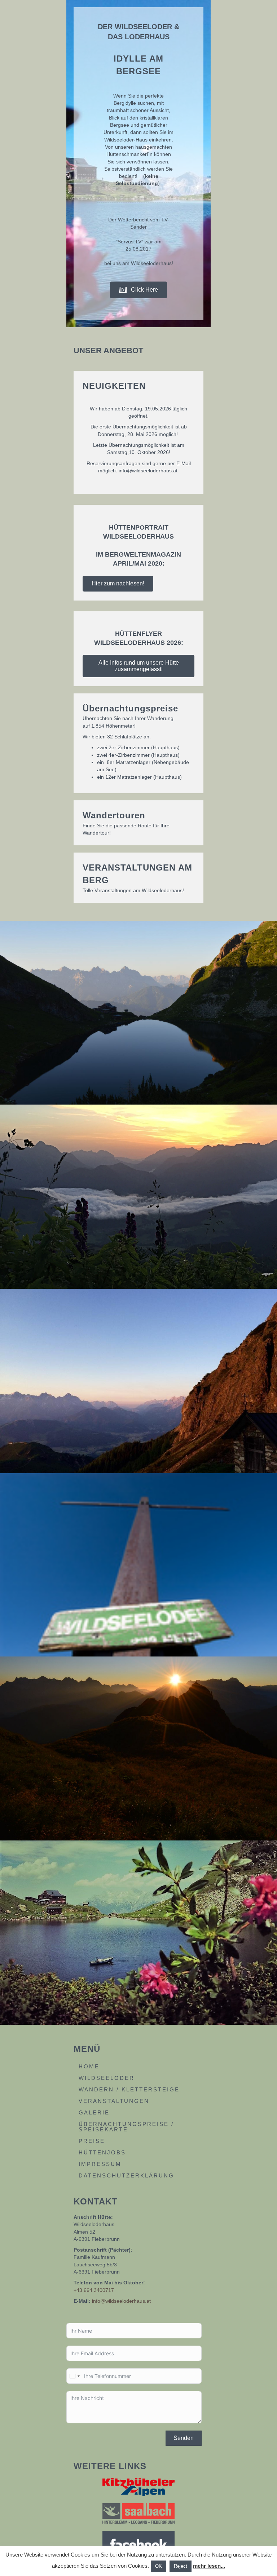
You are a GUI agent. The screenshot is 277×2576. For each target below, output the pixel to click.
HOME (89, 2066)
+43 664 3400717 (94, 2290)
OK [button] (159, 2566)
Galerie (94, 2112)
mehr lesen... (209, 2566)
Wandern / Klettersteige (129, 2089)
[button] (138, 290)
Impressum (100, 2164)
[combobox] (74, 2376)
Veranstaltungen (114, 2101)
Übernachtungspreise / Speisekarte (126, 2127)
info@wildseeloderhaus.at (121, 2301)
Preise (92, 2141)
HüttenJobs (102, 2152)
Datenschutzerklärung (126, 2175)
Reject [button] (181, 2566)
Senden (184, 2438)
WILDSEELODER (107, 2078)
